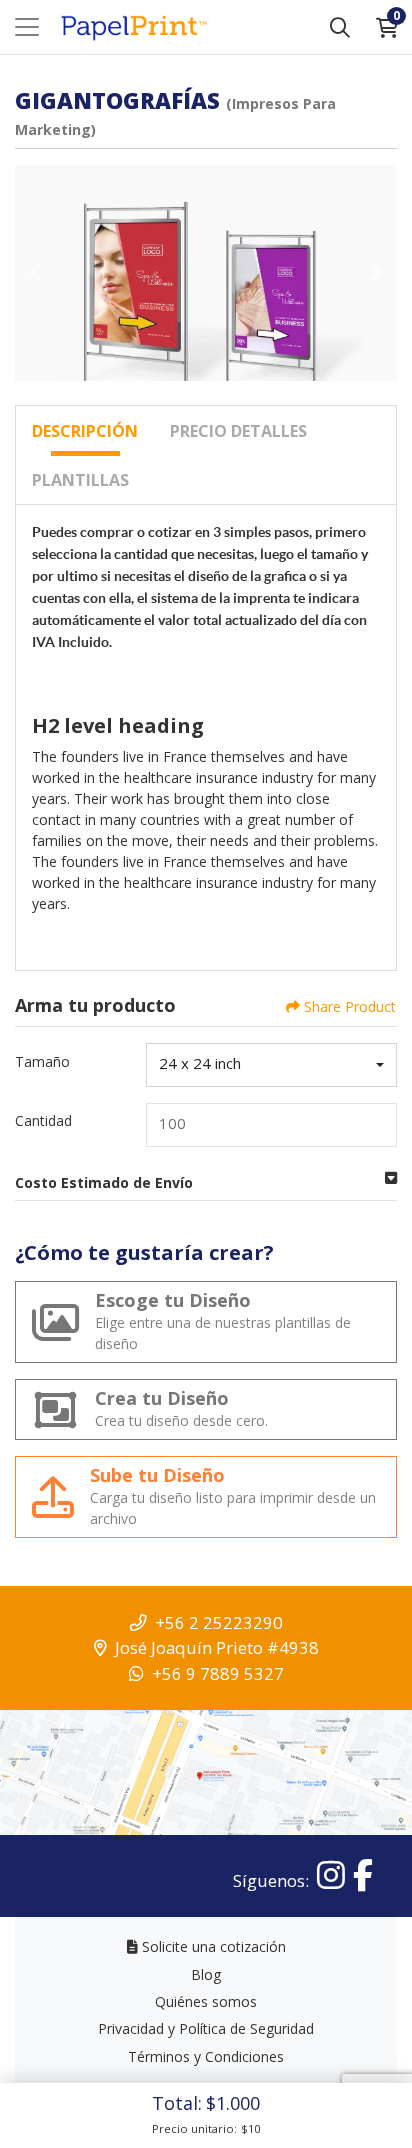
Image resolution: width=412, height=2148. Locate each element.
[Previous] (35, 273)
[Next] (377, 273)
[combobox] (271, 1065)
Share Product (350, 1006)
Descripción (85, 431)
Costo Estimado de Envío (104, 1182)
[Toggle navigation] (27, 27)
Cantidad (43, 1120)
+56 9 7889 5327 (218, 1673)
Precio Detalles (238, 431)
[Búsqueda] (340, 27)
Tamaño (42, 1061)
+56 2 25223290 (219, 1622)
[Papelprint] (133, 27)
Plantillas (80, 480)
